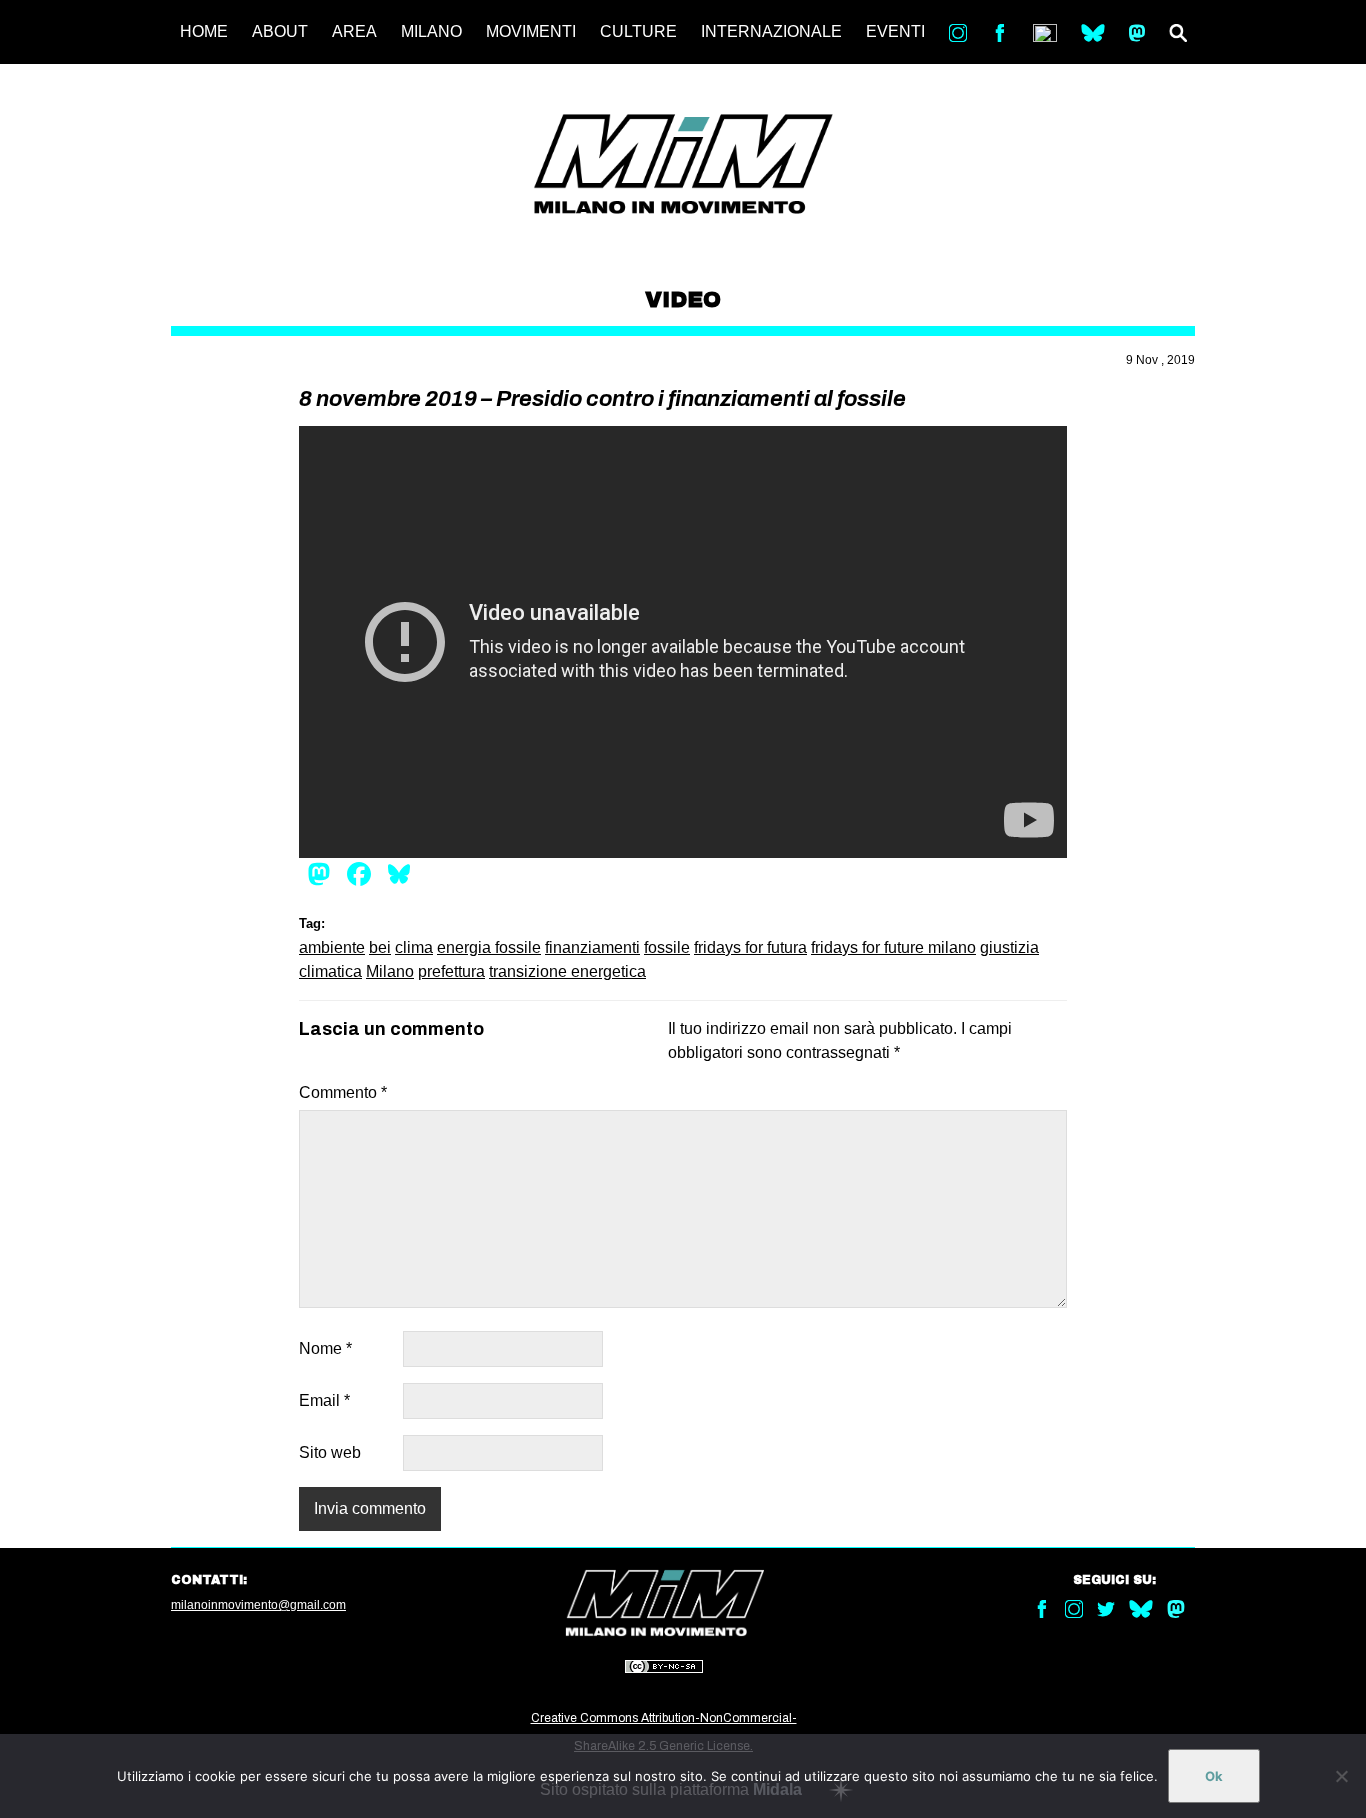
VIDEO (683, 300)
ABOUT (280, 31)
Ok (1214, 1776)
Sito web (330, 1452)
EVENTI (895, 31)
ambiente (332, 947)
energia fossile (489, 947)
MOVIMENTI (531, 31)
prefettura (451, 971)
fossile (667, 947)
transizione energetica (567, 971)
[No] (1341, 1776)
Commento (343, 1092)
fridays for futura (750, 947)
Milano (390, 971)
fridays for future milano (893, 947)
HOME (204, 31)
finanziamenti (592, 947)
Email (324, 1400)
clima (414, 947)
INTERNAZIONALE (771, 31)
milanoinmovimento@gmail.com (258, 1605)
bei (380, 947)
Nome (325, 1348)
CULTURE (638, 31)
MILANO (431, 31)
